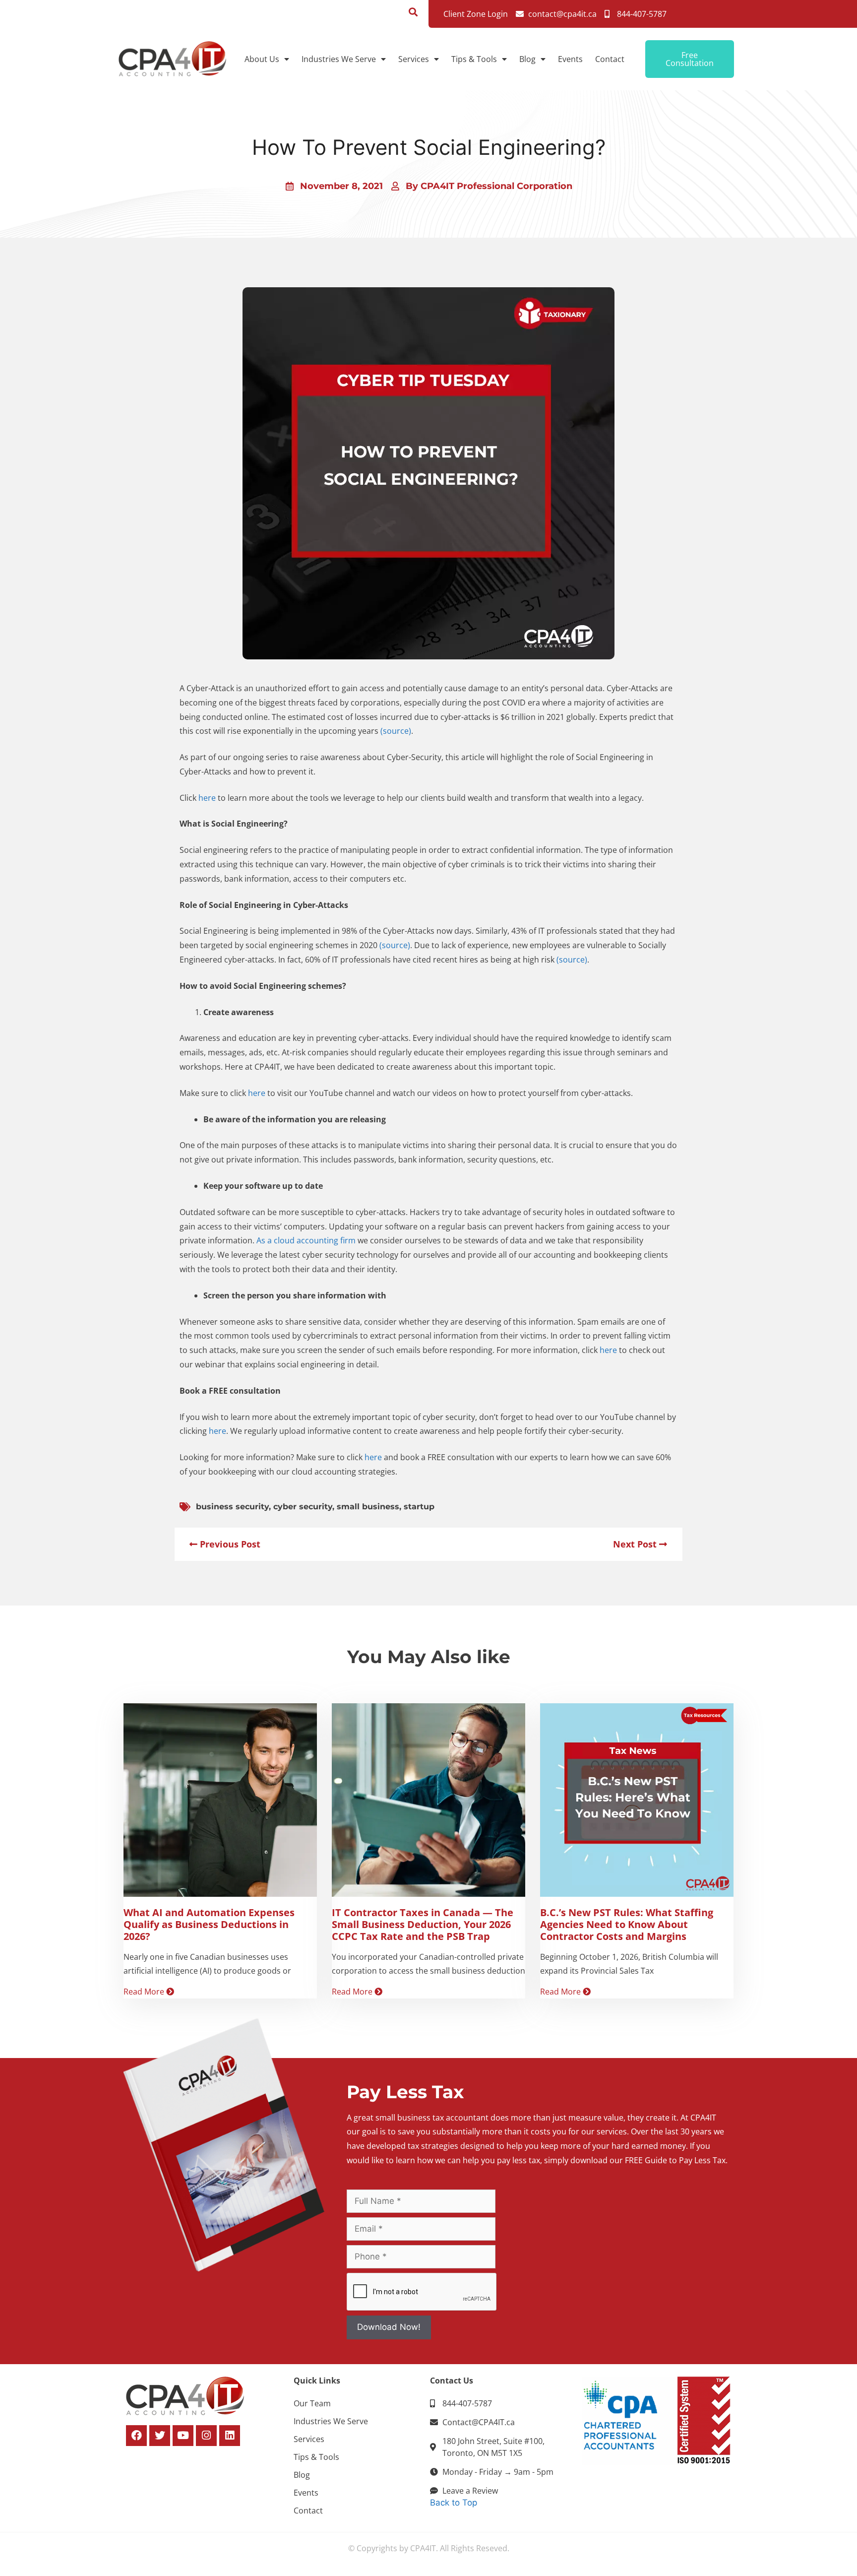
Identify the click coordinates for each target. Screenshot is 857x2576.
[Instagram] (206, 2436)
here (207, 798)
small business (368, 1507)
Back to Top (454, 2503)
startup (419, 1507)
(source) (396, 731)
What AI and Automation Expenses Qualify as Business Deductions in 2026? (209, 1924)
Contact (610, 59)
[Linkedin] (230, 2436)
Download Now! (389, 2327)
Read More (145, 1992)
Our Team (312, 2403)
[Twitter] (160, 2436)
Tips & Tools (474, 59)
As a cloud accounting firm (306, 1240)
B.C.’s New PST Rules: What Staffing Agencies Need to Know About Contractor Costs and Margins (627, 1924)
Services (414, 59)
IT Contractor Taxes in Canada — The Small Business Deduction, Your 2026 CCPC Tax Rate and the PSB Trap (423, 1924)
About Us (262, 59)
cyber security (303, 1507)
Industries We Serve (339, 59)
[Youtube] (183, 2436)
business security (232, 1507)
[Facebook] (136, 2436)
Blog (527, 59)
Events (570, 59)
